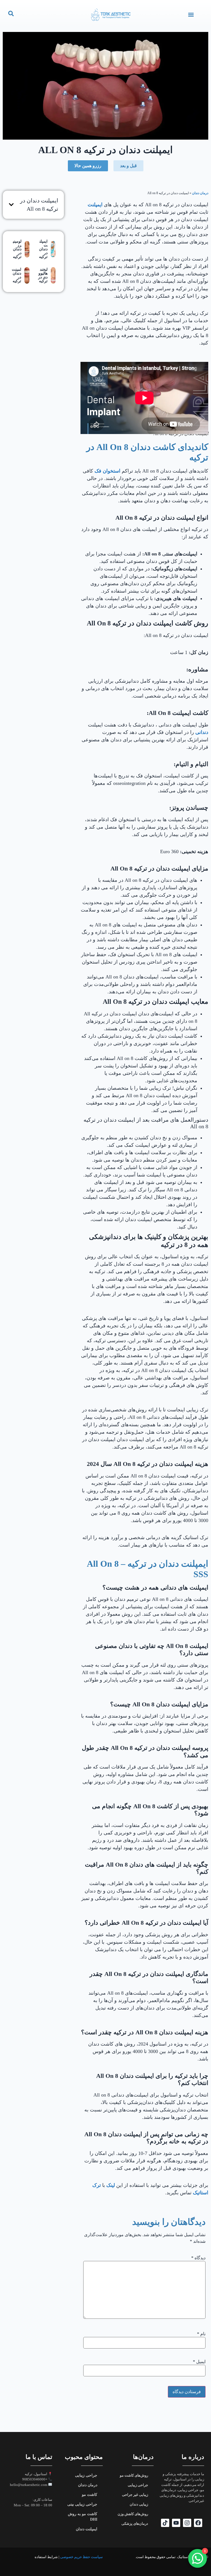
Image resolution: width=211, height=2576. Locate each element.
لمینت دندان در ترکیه (16, 275)
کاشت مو (90, 2495)
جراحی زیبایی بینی (82, 2504)
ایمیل (199, 2362)
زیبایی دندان (139, 2504)
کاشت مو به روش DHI (83, 2517)
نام (201, 2334)
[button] (191, 14)
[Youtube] (176, 2523)
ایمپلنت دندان (87, 2529)
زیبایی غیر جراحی (135, 2495)
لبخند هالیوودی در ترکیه (43, 275)
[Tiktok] (165, 2523)
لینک (110, 2185)
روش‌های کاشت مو (134, 2475)
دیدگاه (198, 2258)
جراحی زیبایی (138, 2485)
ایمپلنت (95, 205)
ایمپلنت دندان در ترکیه (43, 249)
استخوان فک (107, 471)
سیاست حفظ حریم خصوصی (81, 2557)
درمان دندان (200, 193)
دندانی (201, 732)
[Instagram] (187, 2523)
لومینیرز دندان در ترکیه (17, 249)
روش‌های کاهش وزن (133, 2514)
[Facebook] (198, 2523)
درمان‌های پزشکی (135, 2524)
